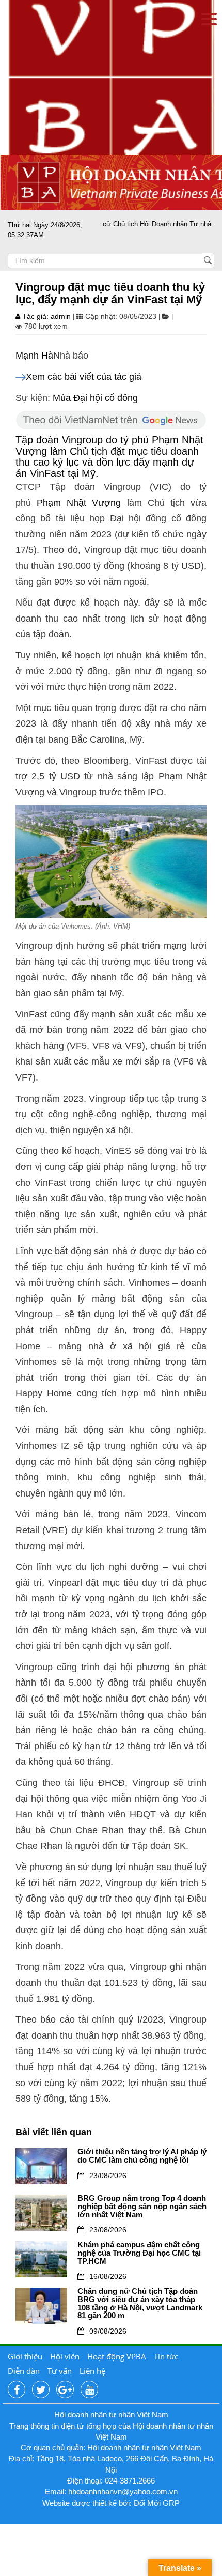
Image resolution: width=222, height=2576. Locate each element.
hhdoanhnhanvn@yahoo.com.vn (123, 2492)
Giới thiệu (25, 2356)
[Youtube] (89, 2390)
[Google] (65, 2390)
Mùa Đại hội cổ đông (95, 398)
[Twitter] (41, 2390)
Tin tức (166, 2356)
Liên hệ (92, 2371)
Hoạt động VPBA (117, 2356)
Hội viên (65, 2356)
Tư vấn (60, 2371)
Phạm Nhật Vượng (79, 503)
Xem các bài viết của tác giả (84, 377)
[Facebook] (17, 2390)
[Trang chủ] (111, 77)
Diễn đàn (24, 2371)
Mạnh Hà (34, 356)
